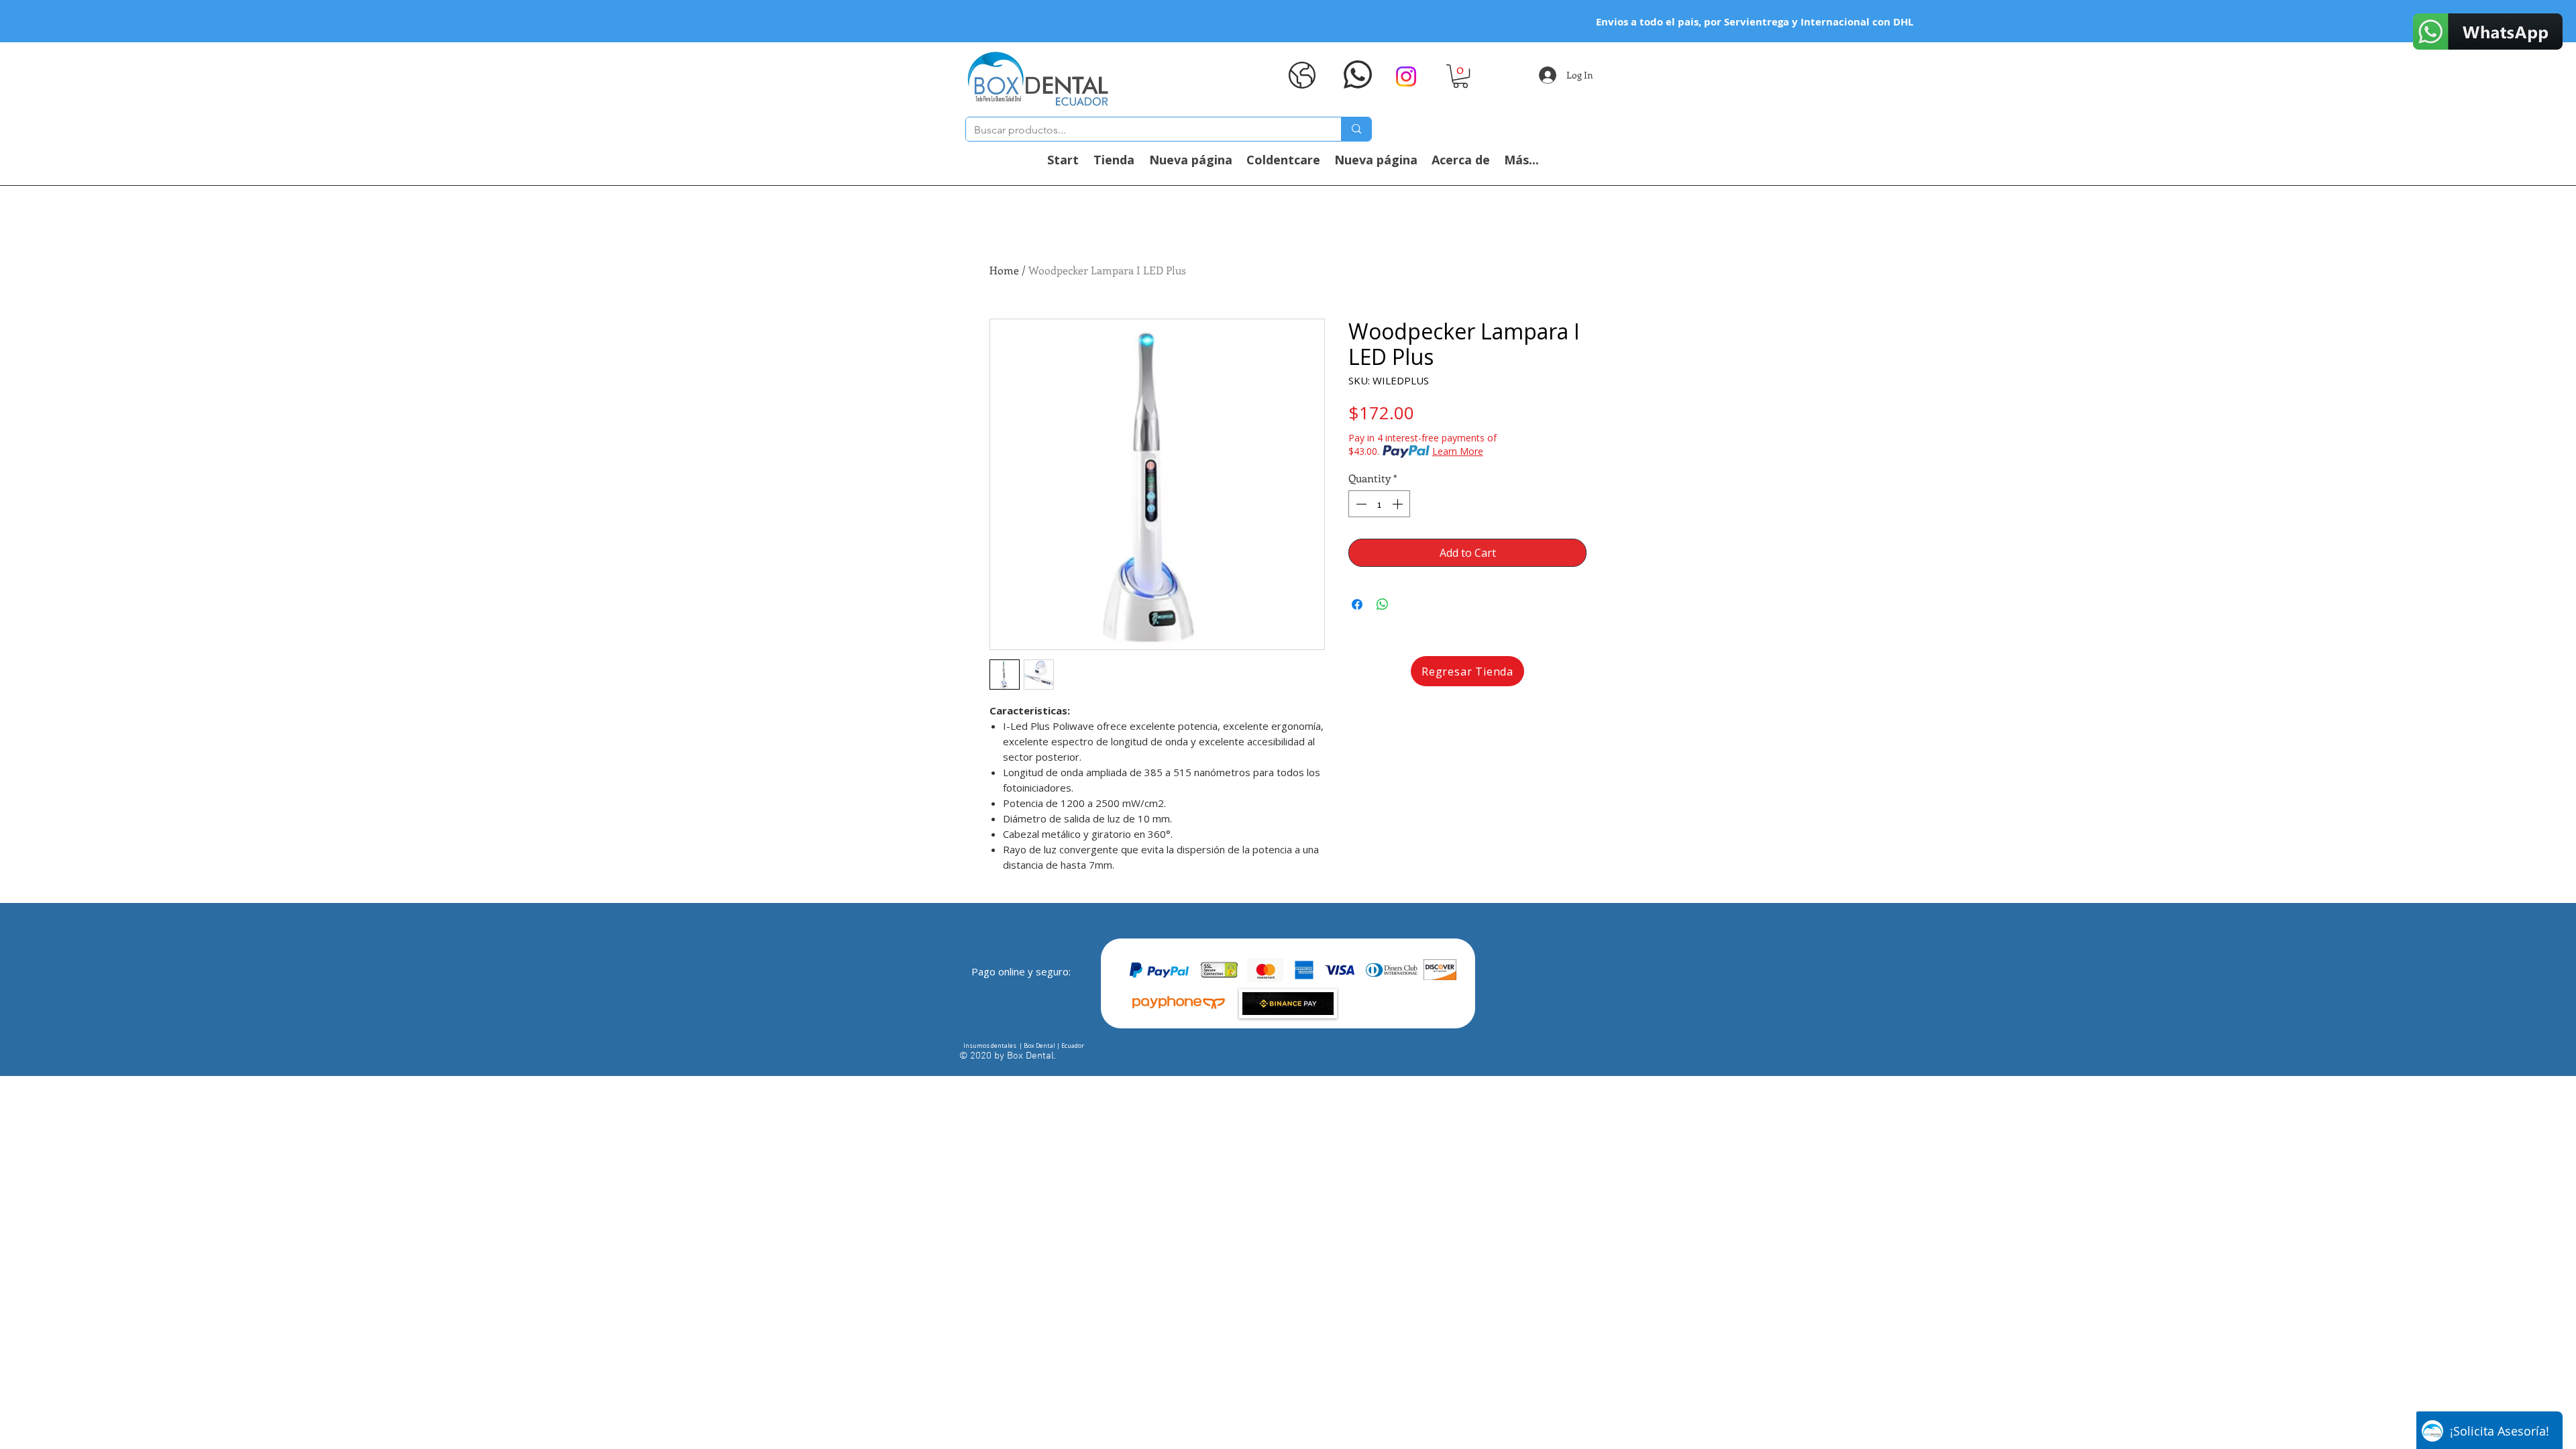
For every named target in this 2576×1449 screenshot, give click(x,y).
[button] (1460, 76)
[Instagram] (1406, 76)
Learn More (1458, 451)
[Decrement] (1360, 504)
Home (1004, 270)
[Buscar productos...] (1356, 129)
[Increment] (1399, 504)
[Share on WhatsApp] (1383, 604)
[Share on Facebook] (1357, 604)
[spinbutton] (1379, 504)
